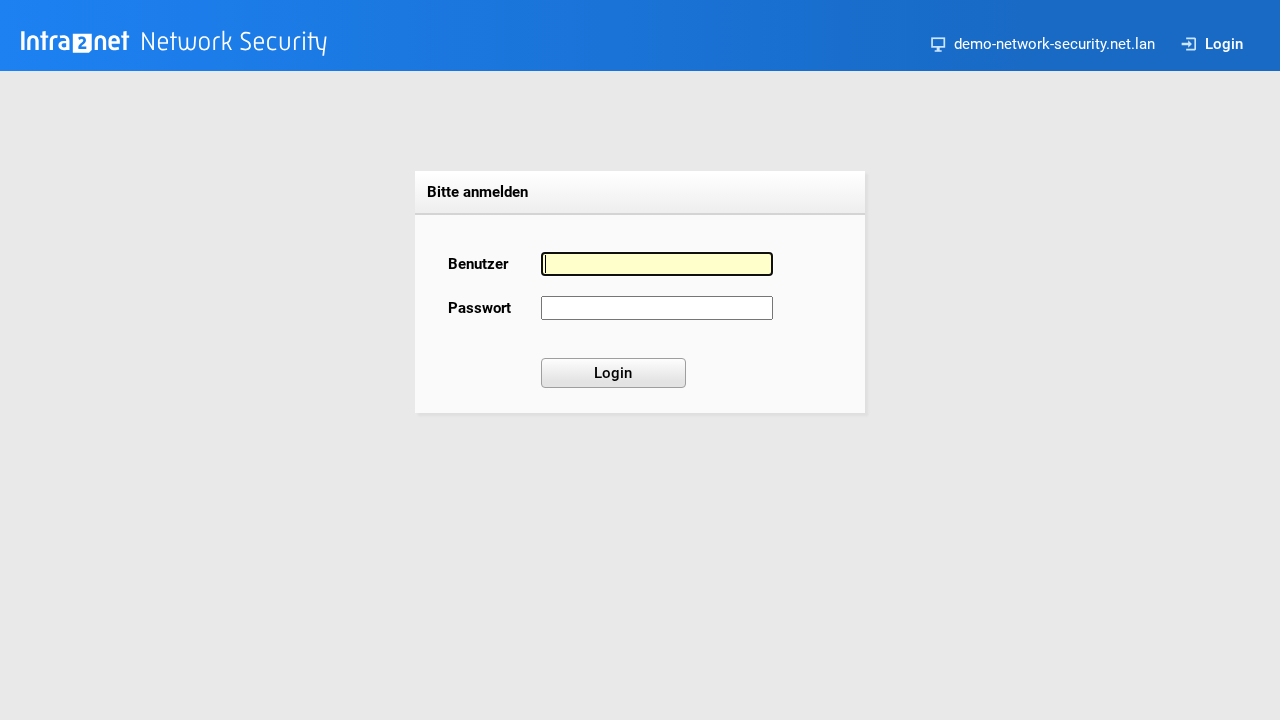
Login (1224, 44)
